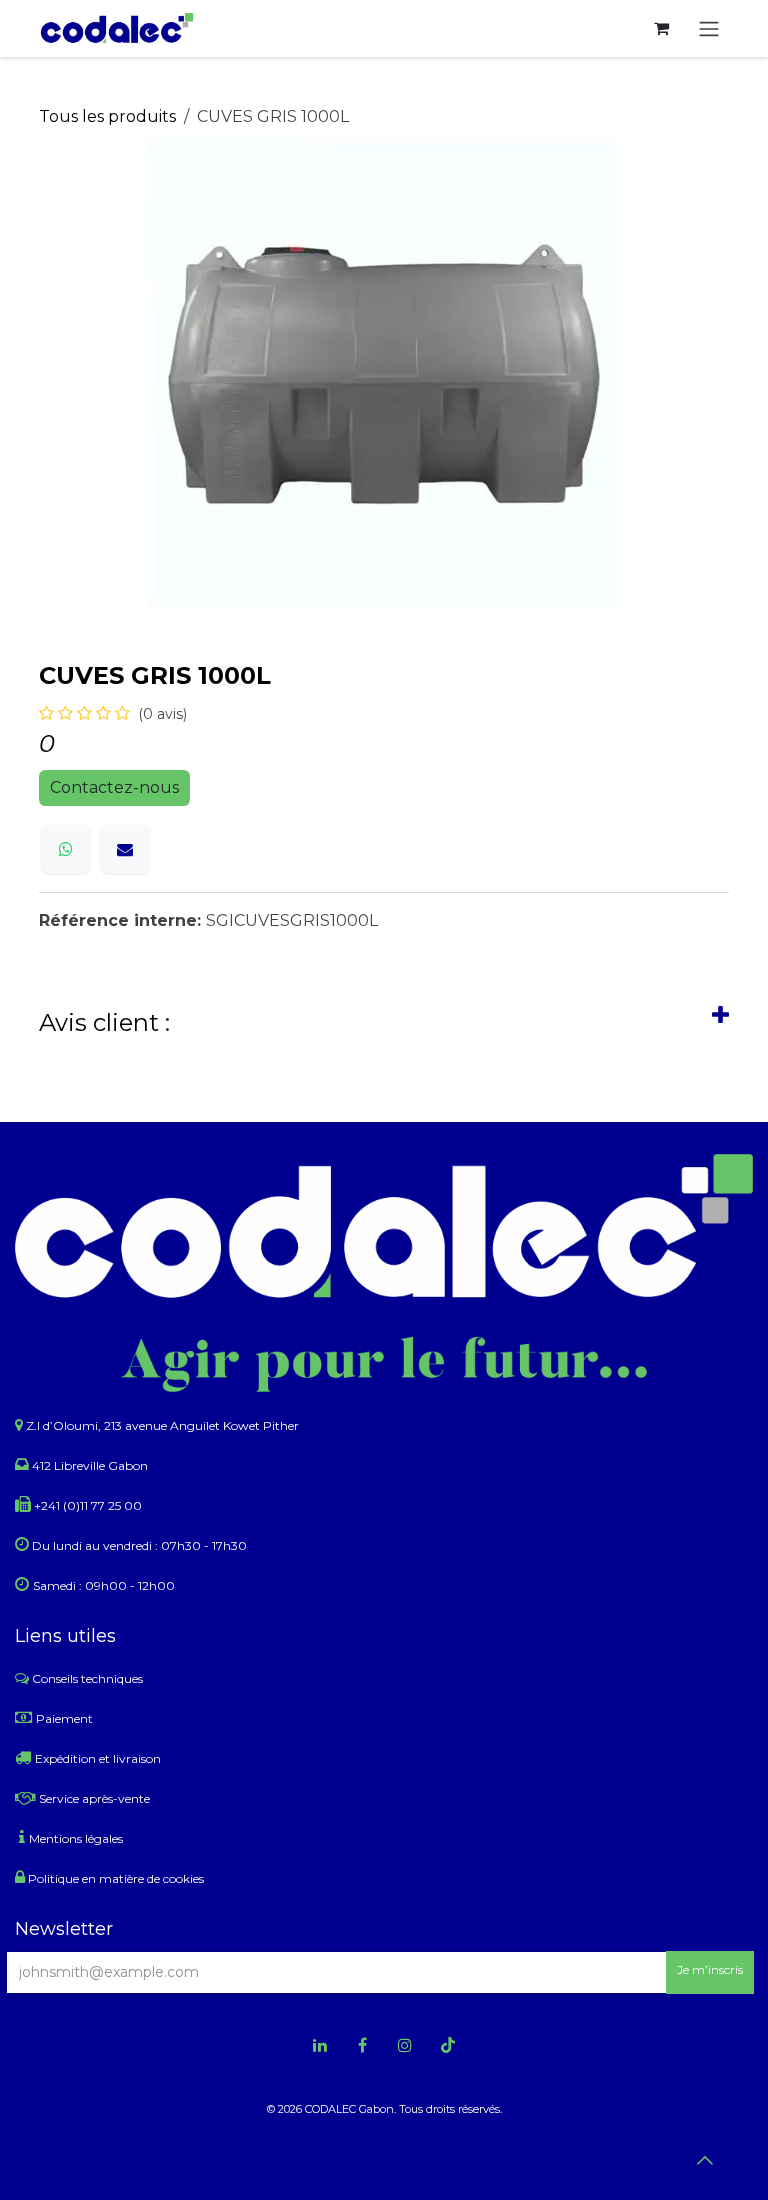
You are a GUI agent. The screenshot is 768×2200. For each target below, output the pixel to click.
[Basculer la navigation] (709, 28)
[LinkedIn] (320, 2045)
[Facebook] (363, 2045)
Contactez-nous (114, 787)
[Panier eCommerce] (661, 28)
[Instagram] (405, 2045)
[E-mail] (125, 849)
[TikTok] (448, 2045)
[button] (710, 1972)
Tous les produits (107, 116)
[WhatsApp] (66, 849)
